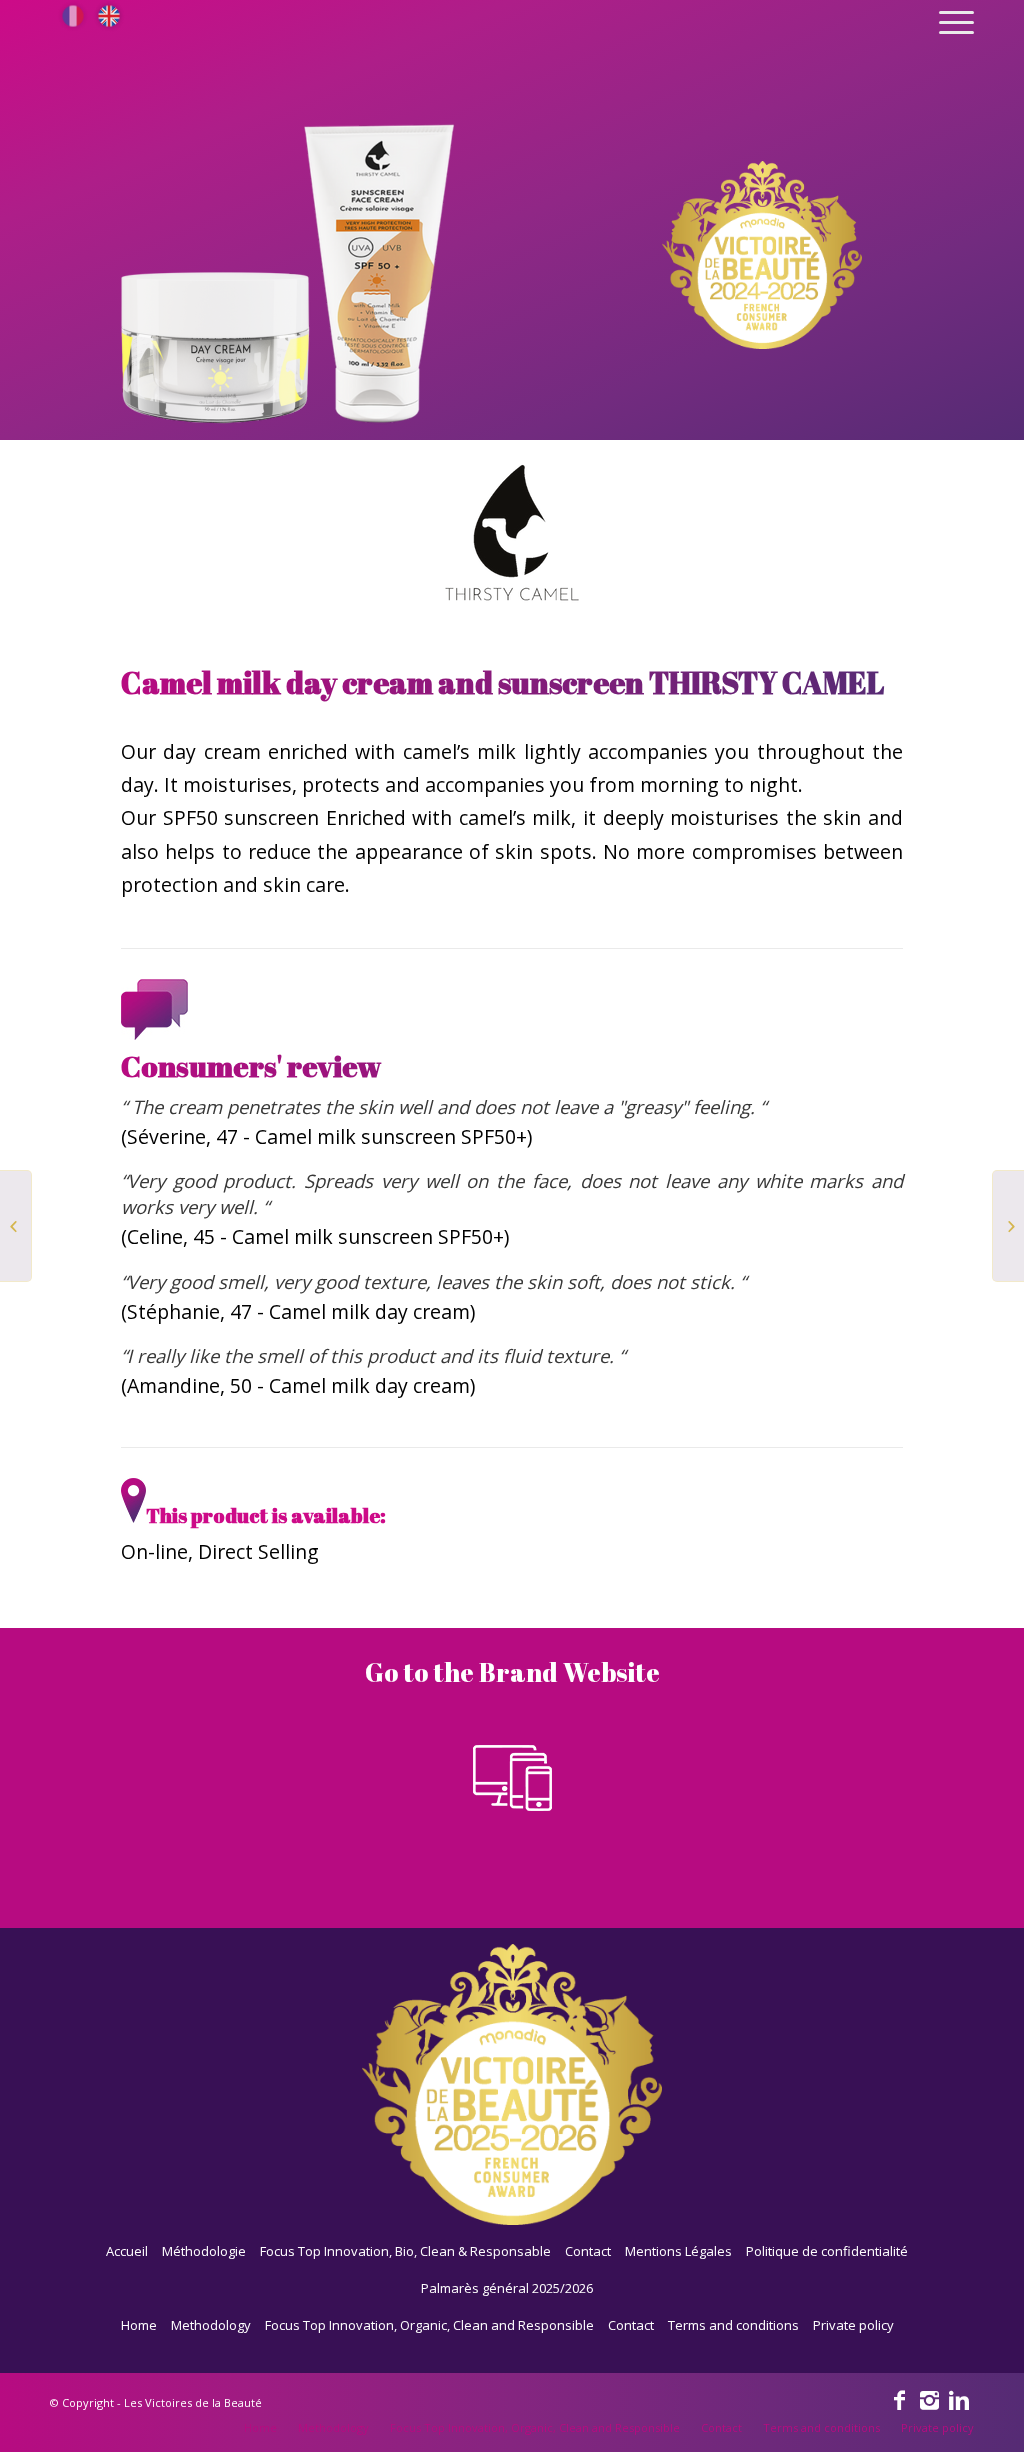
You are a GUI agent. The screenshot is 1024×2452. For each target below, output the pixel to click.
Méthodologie (204, 2251)
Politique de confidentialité (827, 2251)
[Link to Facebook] (899, 2399)
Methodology (211, 2325)
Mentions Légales (678, 2251)
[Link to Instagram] (929, 2399)
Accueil (127, 2251)
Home (139, 2325)
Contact (588, 2251)
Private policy (853, 2325)
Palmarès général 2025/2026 (507, 2288)
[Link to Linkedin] (959, 2399)
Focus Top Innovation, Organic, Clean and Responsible (429, 2325)
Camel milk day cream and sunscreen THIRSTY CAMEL (502, 682)
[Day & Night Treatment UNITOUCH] (1008, 1226)
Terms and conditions (733, 2325)
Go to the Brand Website (512, 1673)
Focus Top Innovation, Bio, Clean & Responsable (405, 2251)
